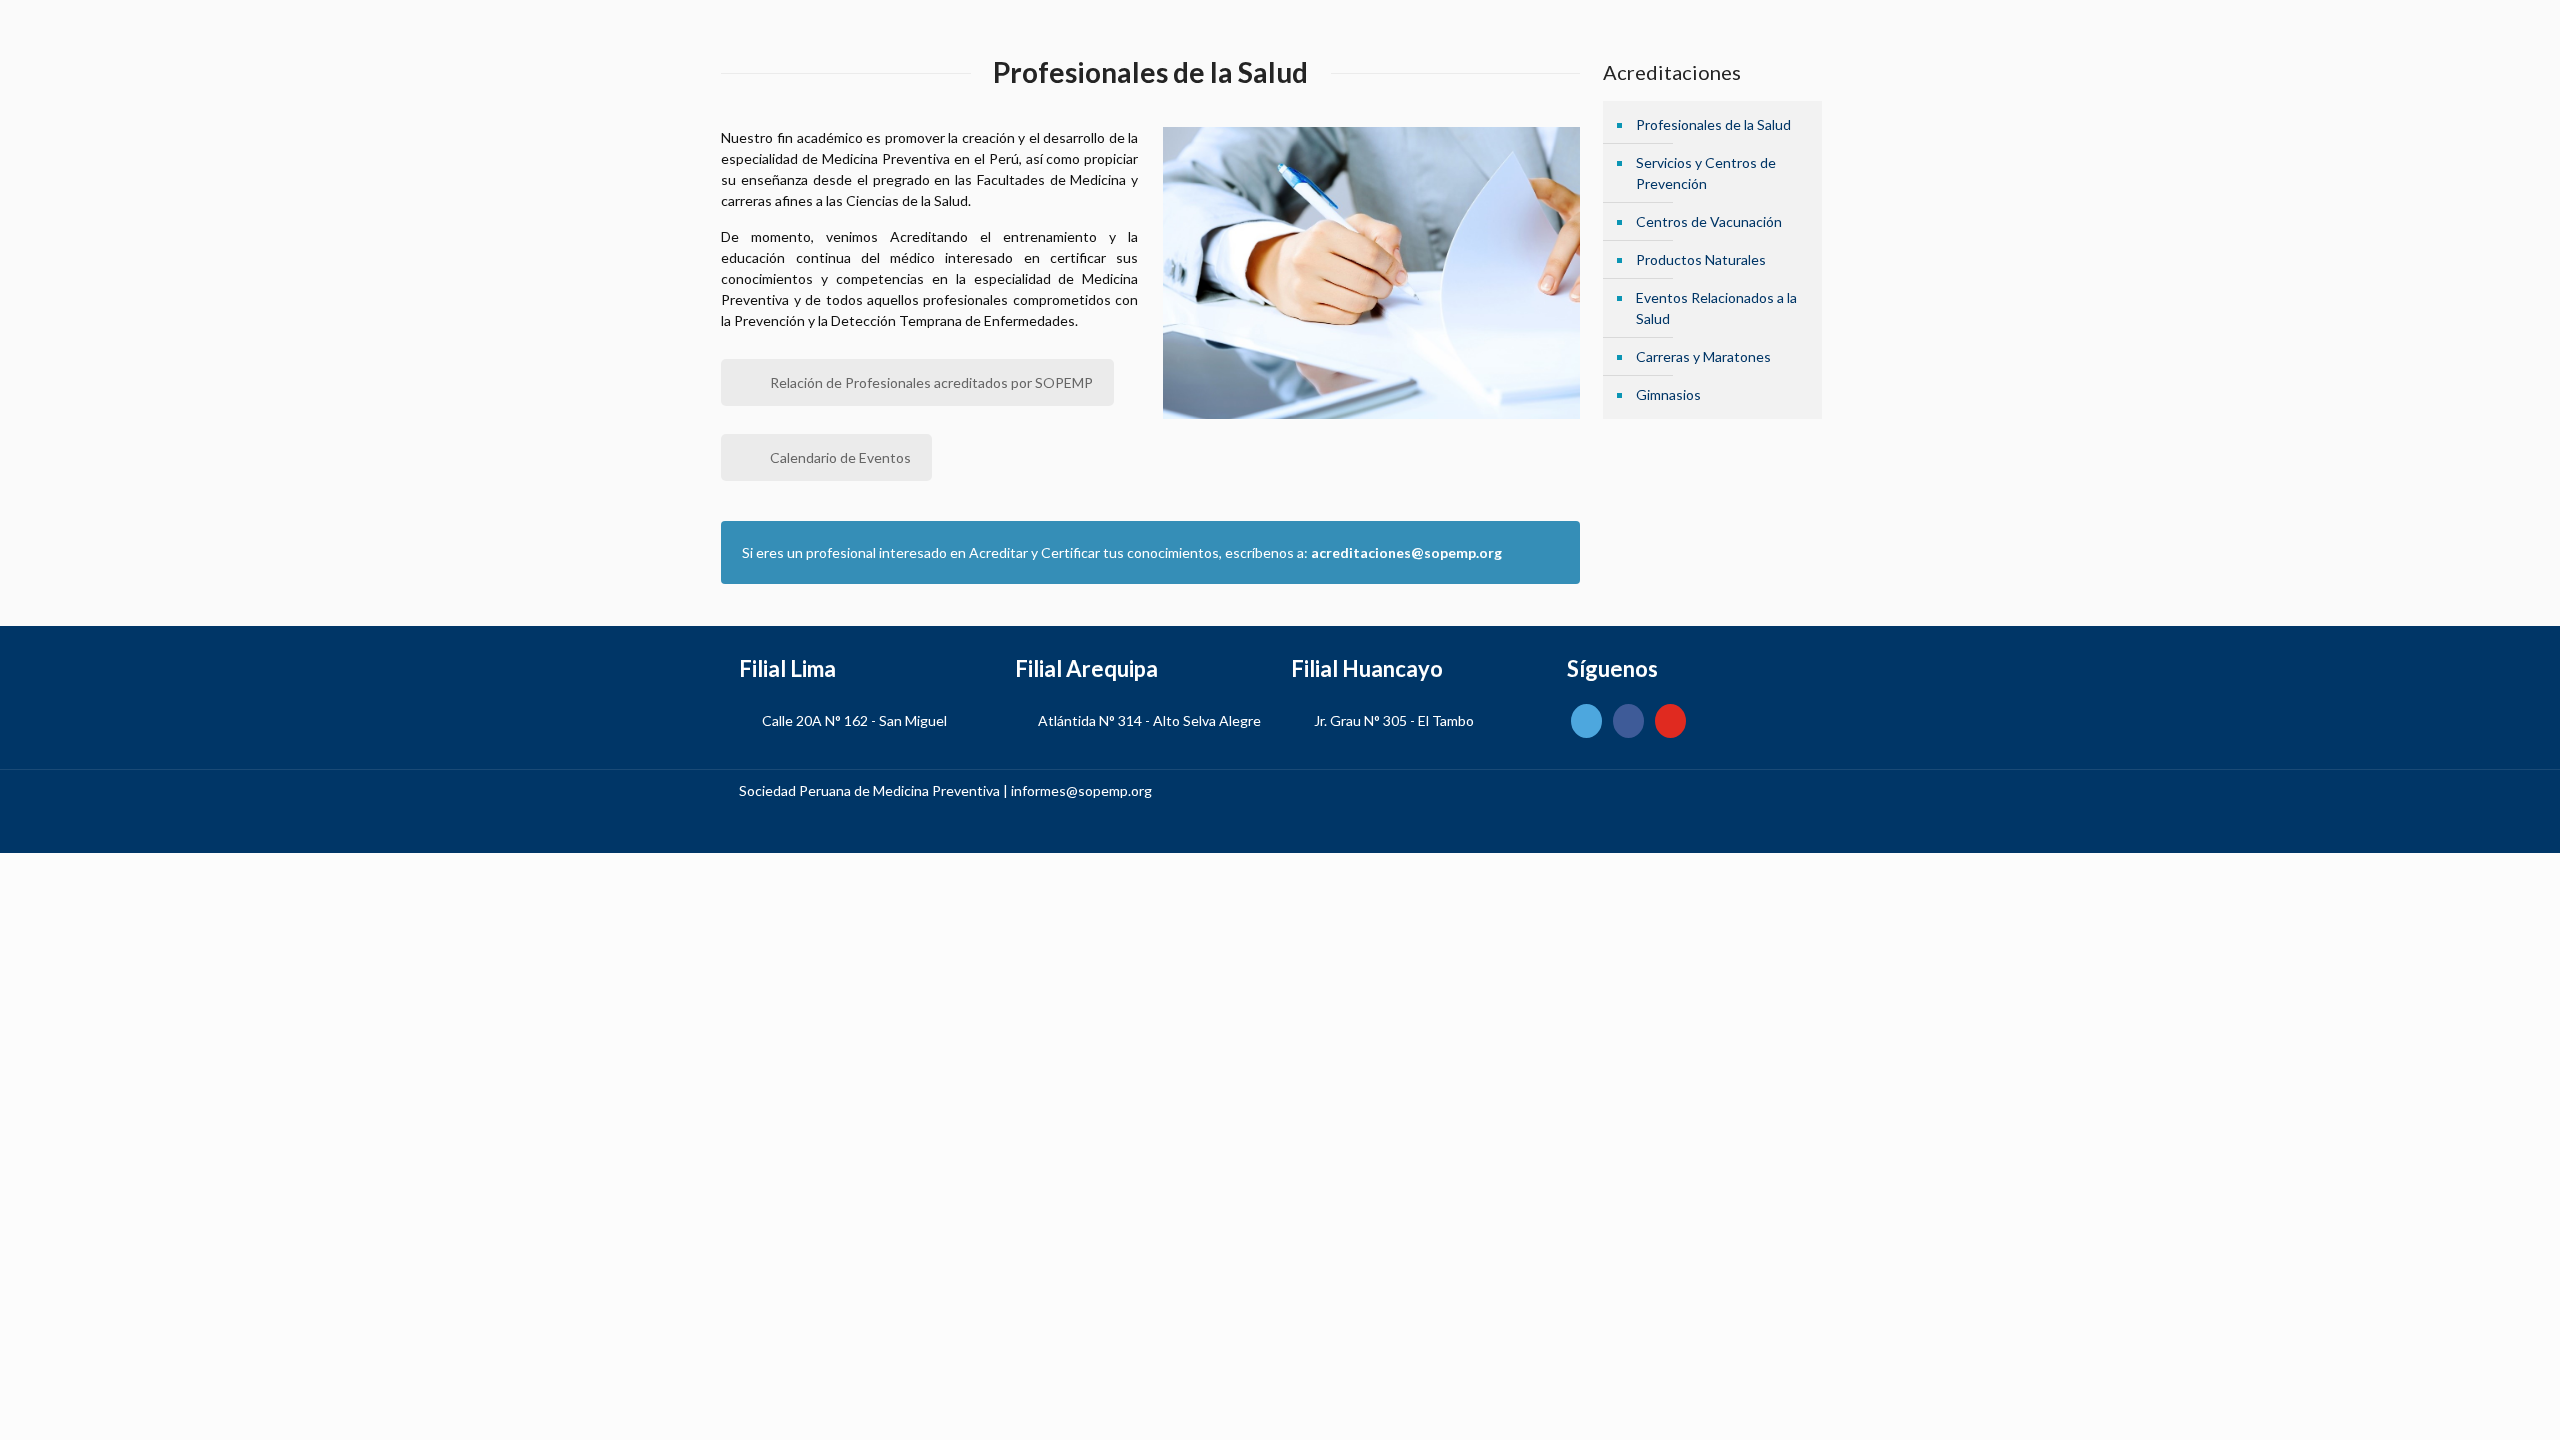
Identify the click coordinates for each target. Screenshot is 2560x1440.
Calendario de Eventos (840, 457)
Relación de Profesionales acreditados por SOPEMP (931, 382)
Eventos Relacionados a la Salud (1716, 308)
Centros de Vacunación (1709, 221)
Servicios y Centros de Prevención (1706, 173)
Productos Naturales (1701, 259)
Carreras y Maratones (1703, 356)
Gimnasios (1668, 394)
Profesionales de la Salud (1713, 124)
